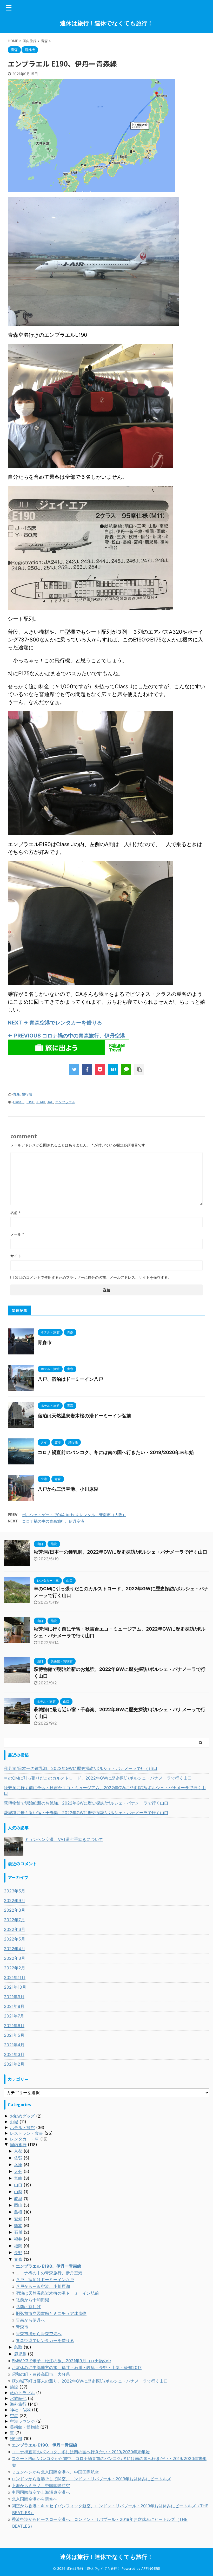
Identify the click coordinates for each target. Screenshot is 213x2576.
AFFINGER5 (151, 2569)
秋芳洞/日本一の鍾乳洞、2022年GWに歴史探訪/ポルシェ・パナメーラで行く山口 (121, 1552)
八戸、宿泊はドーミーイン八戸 (70, 1379)
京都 (18, 2151)
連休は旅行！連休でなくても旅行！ (106, 23)
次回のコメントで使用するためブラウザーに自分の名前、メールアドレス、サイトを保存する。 (93, 1277)
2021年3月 (14, 2054)
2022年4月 (15, 1949)
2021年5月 (14, 2035)
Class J (19, 1102)
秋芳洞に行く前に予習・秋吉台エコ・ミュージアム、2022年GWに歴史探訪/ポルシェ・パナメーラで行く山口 (105, 1790)
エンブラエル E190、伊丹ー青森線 (49, 2266)
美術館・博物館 (24, 2427)
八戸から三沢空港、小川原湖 (68, 1489)
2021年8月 (14, 2006)
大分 (18, 2171)
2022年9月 (15, 1900)
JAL (50, 1102)
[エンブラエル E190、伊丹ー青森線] (113, 1069)
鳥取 (18, 2347)
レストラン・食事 (26, 2133)
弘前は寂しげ (28, 2307)
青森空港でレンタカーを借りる (45, 2340)
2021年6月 (14, 2026)
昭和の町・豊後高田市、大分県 (41, 2374)
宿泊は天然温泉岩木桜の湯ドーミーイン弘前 (84, 1416)
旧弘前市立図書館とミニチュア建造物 (51, 2313)
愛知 (18, 2219)
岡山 (18, 2205)
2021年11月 (15, 1977)
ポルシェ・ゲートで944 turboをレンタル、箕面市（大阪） (74, 1515)
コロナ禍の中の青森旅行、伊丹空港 (53, 1521)
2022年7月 (14, 1920)
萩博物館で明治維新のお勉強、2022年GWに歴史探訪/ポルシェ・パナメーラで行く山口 (86, 1803)
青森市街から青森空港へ (39, 2334)
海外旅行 (18, 2404)
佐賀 (18, 2158)
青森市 (45, 1342)
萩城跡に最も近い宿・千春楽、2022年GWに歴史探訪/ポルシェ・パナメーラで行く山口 (86, 1813)
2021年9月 (14, 1997)
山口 (18, 2185)
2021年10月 (15, 1987)
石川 (18, 2232)
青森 (16, 1094)
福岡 (18, 2246)
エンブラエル (65, 1102)
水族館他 (18, 2398)
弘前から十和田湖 (32, 2300)
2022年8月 (15, 1910)
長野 (18, 2253)
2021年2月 (14, 2064)
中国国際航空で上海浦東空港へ (41, 2492)
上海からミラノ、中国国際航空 (41, 2486)
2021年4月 (14, 2045)
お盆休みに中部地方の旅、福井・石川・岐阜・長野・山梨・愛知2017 (77, 2367)
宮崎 (18, 2178)
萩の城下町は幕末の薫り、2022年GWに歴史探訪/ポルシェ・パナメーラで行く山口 (90, 2381)
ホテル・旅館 (22, 2127)
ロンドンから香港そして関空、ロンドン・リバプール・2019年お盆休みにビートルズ (91, 2479)
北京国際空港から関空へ (35, 2499)
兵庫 (18, 2165)
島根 (18, 2212)
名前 (15, 1213)
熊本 (18, 2225)
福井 (18, 2239)
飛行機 (27, 1094)
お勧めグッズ (22, 2116)
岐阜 (18, 2198)
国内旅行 (18, 2145)
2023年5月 (15, 1891)
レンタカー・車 (24, 2139)
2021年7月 (14, 2016)
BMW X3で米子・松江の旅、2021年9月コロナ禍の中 (61, 2361)
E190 (30, 1102)
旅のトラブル (22, 2393)
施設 (14, 2387)
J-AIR (41, 1102)
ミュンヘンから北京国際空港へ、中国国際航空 (55, 2472)
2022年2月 (15, 1968)
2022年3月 (15, 1958)
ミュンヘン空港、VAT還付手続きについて (64, 1839)
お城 (14, 2122)
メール (17, 1234)
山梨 (18, 2192)
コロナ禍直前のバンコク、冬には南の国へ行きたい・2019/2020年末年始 (116, 1452)
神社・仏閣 (20, 2410)
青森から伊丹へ (30, 2320)
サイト (16, 1256)
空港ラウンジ (22, 2421)
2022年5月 (15, 1939)
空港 (14, 2416)
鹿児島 (20, 2354)
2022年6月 (15, 1929)
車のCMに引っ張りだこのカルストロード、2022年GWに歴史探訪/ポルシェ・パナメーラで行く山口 (98, 1778)
